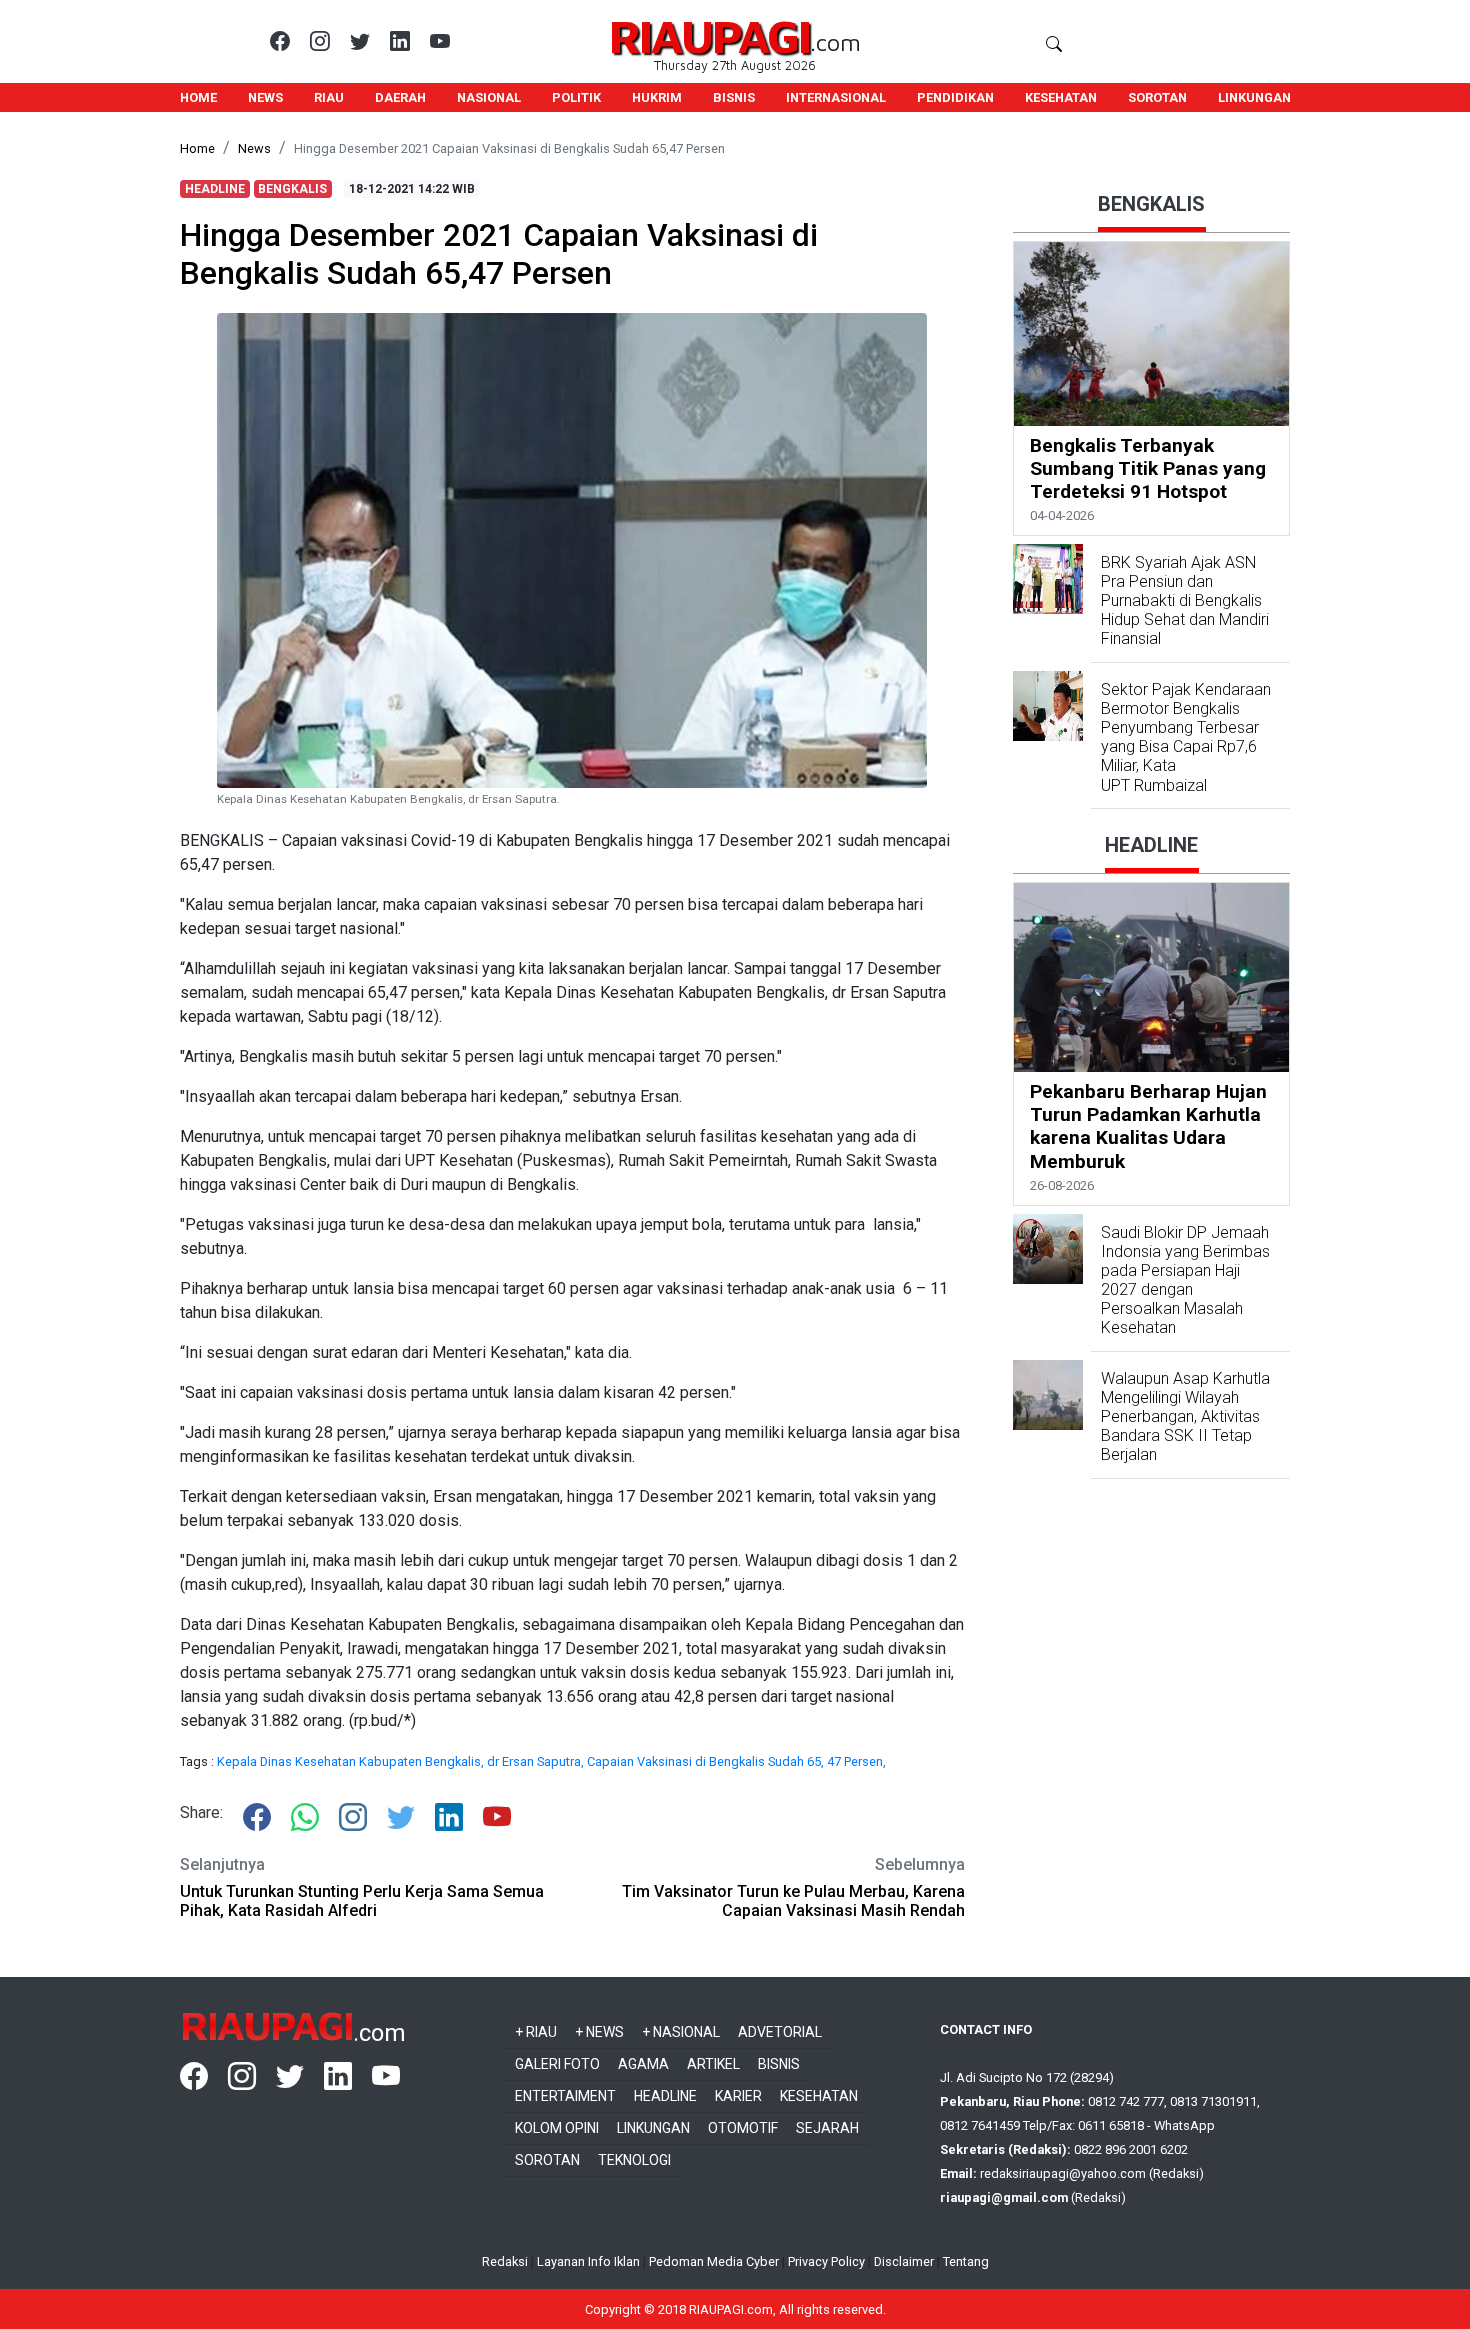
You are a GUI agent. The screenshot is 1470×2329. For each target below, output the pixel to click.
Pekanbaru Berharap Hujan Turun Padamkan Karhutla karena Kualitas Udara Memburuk (1148, 1126)
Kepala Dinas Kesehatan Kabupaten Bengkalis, (352, 1761)
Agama (643, 2064)
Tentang (966, 2261)
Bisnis (779, 2064)
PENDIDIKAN (955, 97)
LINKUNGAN (1254, 97)
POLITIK (576, 97)
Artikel (713, 2064)
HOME (198, 97)
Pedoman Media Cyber (714, 2261)
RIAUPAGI (709, 35)
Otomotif (743, 2128)
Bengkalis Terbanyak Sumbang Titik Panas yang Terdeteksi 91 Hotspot (1148, 468)
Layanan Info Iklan (588, 2261)
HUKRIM (657, 97)
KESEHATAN (1061, 97)
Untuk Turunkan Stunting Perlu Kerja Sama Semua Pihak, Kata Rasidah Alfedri (362, 1901)
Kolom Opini (557, 2128)
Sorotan (547, 2160)
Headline (665, 2096)
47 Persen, (856, 1761)
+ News (599, 2032)
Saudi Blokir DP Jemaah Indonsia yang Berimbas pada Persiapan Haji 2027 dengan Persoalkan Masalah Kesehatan (1185, 1280)
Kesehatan (819, 2096)
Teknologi (634, 2160)
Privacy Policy (826, 2261)
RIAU (329, 97)
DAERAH (400, 97)
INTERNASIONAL (836, 97)
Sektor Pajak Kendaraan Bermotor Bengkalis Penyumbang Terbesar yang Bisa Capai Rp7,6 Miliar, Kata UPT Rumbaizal (1186, 737)
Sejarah (827, 2128)
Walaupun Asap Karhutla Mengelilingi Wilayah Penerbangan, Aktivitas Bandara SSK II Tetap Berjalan (1185, 1417)
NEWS (265, 97)
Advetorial (780, 2032)
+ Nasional (681, 2032)
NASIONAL (489, 97)
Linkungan (653, 2128)
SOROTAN (1157, 97)
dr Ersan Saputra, (537, 1761)
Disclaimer (904, 2261)
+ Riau (536, 2032)
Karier (738, 2096)
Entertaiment (565, 2096)
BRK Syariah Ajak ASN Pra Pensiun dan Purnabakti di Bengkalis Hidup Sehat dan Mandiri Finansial (1185, 601)
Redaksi (505, 2261)
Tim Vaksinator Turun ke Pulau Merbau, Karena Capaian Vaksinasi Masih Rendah (793, 1901)
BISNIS (734, 97)
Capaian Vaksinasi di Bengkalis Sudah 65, (707, 1761)
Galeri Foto (557, 2064)
